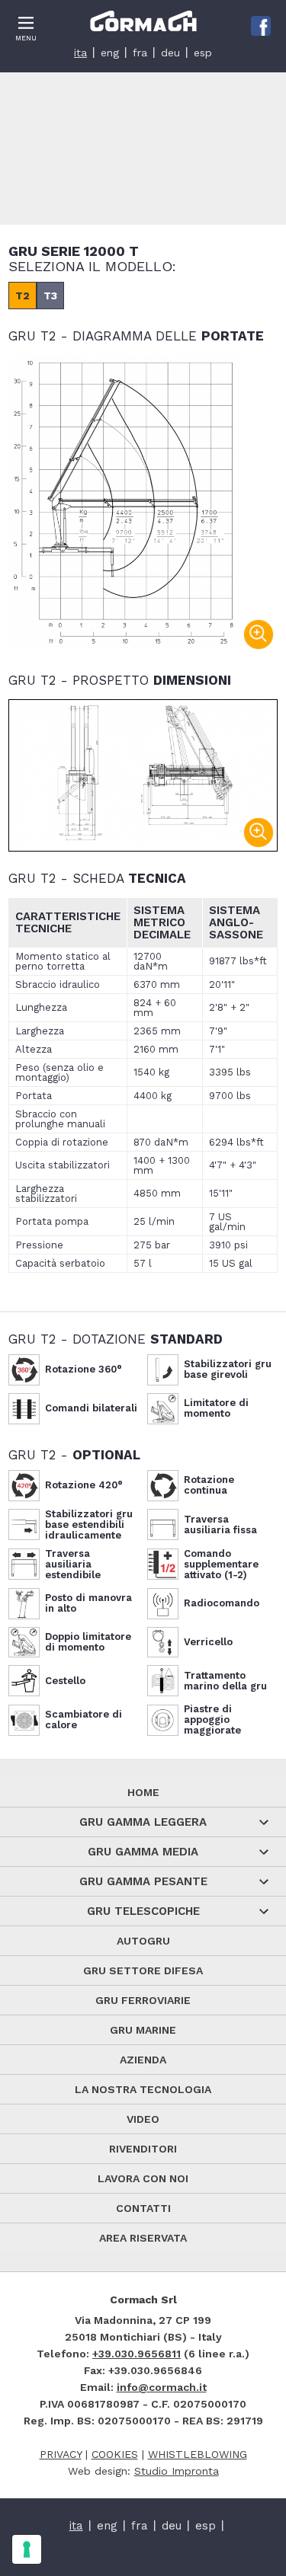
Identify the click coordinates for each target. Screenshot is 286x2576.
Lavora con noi (143, 2178)
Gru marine (143, 2030)
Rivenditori (143, 2149)
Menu (26, 38)
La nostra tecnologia (143, 2089)
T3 (50, 296)
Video (143, 2119)
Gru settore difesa (143, 1970)
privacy (61, 2454)
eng (110, 53)
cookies (115, 2454)
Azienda (143, 2060)
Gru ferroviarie (143, 2000)
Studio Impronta (177, 2471)
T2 (22, 296)
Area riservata (143, 2238)
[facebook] (261, 26)
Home (143, 1792)
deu (170, 53)
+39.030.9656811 (137, 2354)
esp (203, 53)
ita (80, 53)
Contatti (143, 2208)
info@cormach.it (162, 2387)
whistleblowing (198, 2454)
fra (140, 53)
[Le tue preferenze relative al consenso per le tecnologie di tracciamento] (27, 2549)
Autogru (143, 1941)
